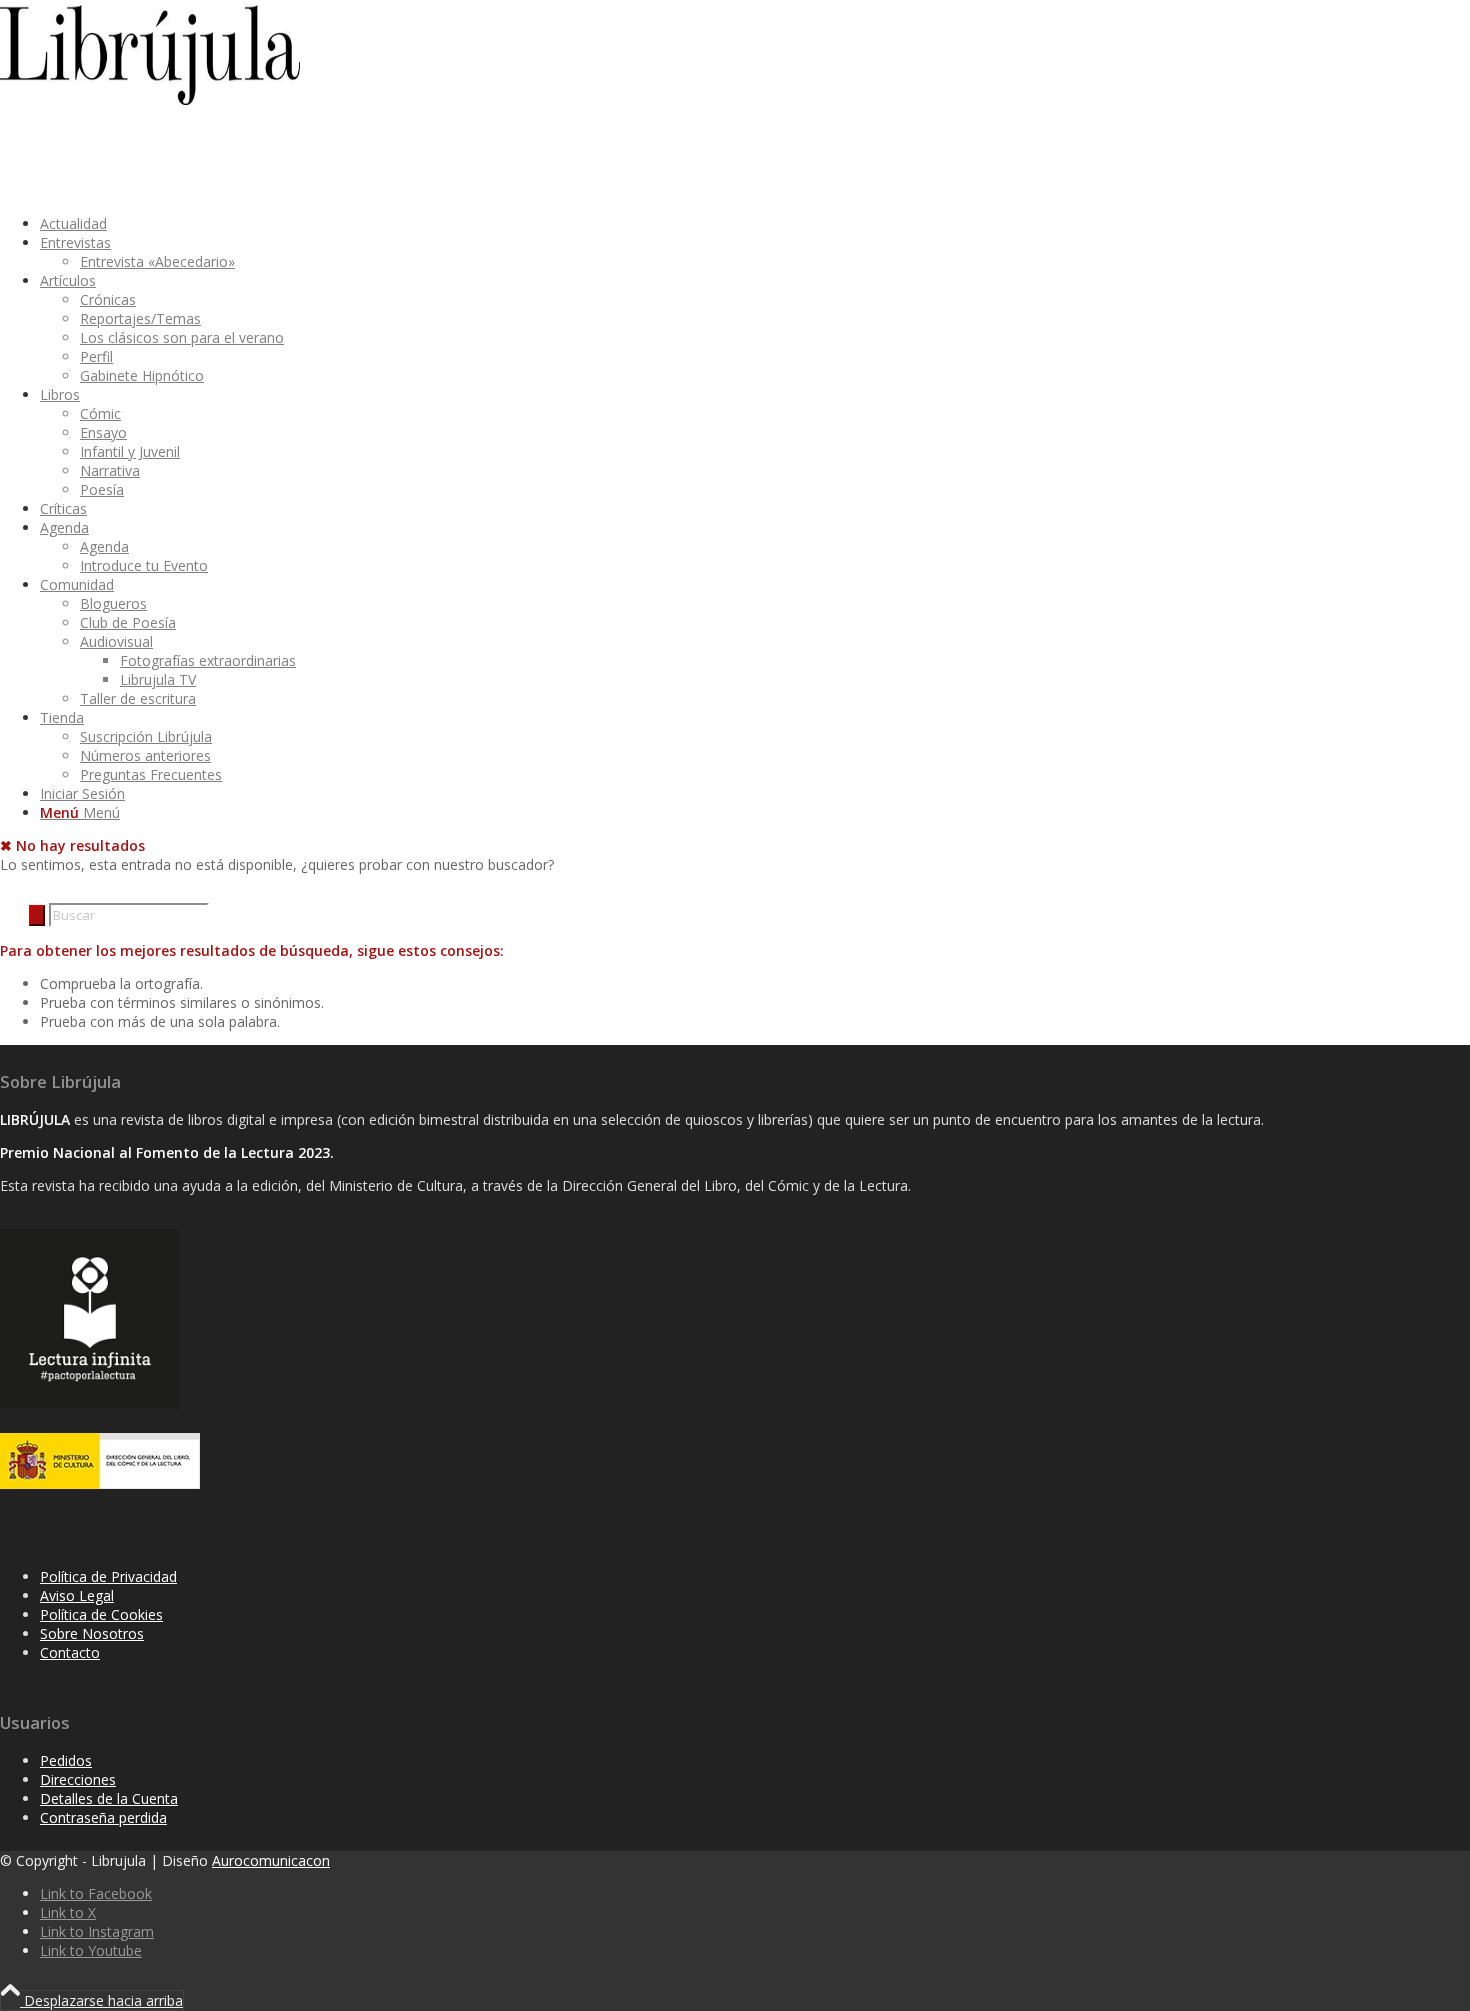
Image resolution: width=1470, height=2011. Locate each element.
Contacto (70, 1652)
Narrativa (110, 470)
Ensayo (103, 432)
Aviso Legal (77, 1595)
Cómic (100, 413)
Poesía (102, 489)
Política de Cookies (101, 1614)
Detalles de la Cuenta (109, 1798)
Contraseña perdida (103, 1817)
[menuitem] (681, 223)
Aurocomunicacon (271, 1860)
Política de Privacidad (108, 1576)
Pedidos (66, 1760)
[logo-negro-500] (150, 99)
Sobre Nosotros (92, 1633)
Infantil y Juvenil (130, 451)
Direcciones (78, 1779)
